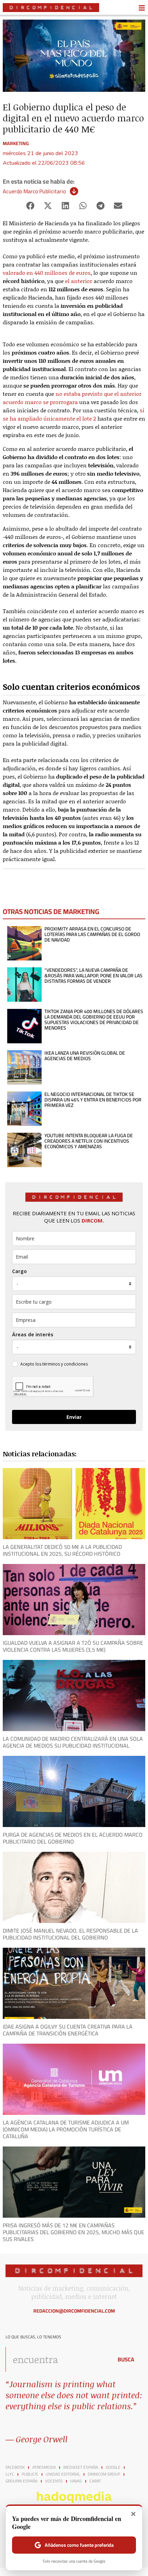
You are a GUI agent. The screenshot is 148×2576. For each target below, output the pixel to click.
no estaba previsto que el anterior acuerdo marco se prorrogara (72, 398)
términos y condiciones (65, 1364)
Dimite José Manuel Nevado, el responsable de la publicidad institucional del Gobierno (70, 1934)
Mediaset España (81, 2467)
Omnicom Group (104, 2474)
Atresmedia (44, 2467)
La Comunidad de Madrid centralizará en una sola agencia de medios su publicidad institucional (73, 1742)
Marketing (16, 143)
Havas (76, 2481)
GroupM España (22, 2481)
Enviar (74, 1417)
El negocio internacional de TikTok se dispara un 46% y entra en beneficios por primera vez (93, 1100)
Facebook (15, 2467)
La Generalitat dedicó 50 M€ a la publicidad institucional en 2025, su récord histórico (62, 1550)
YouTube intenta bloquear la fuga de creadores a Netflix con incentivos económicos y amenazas (89, 1141)
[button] (30, 206)
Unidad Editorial (63, 2474)
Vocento (54, 2481)
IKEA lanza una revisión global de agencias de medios (85, 1056)
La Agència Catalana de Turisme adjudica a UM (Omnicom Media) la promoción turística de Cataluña (66, 2129)
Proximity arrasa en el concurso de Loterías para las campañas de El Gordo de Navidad (92, 934)
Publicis (30, 2474)
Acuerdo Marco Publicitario (34, 191)
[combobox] (57, 2359)
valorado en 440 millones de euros (47, 273)
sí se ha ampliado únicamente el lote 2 (73, 414)
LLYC (10, 2474)
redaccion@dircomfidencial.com (74, 2311)
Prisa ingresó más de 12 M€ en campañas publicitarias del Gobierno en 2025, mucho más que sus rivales (73, 2232)
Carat (95, 2481)
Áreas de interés (33, 1334)
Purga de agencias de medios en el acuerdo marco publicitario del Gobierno (73, 1838)
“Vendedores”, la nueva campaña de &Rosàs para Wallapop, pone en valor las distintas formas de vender (93, 976)
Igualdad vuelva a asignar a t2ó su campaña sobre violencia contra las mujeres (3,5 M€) (73, 1646)
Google (113, 2467)
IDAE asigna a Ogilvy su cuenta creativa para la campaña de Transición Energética (68, 2030)
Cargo (19, 1271)
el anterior (79, 281)
